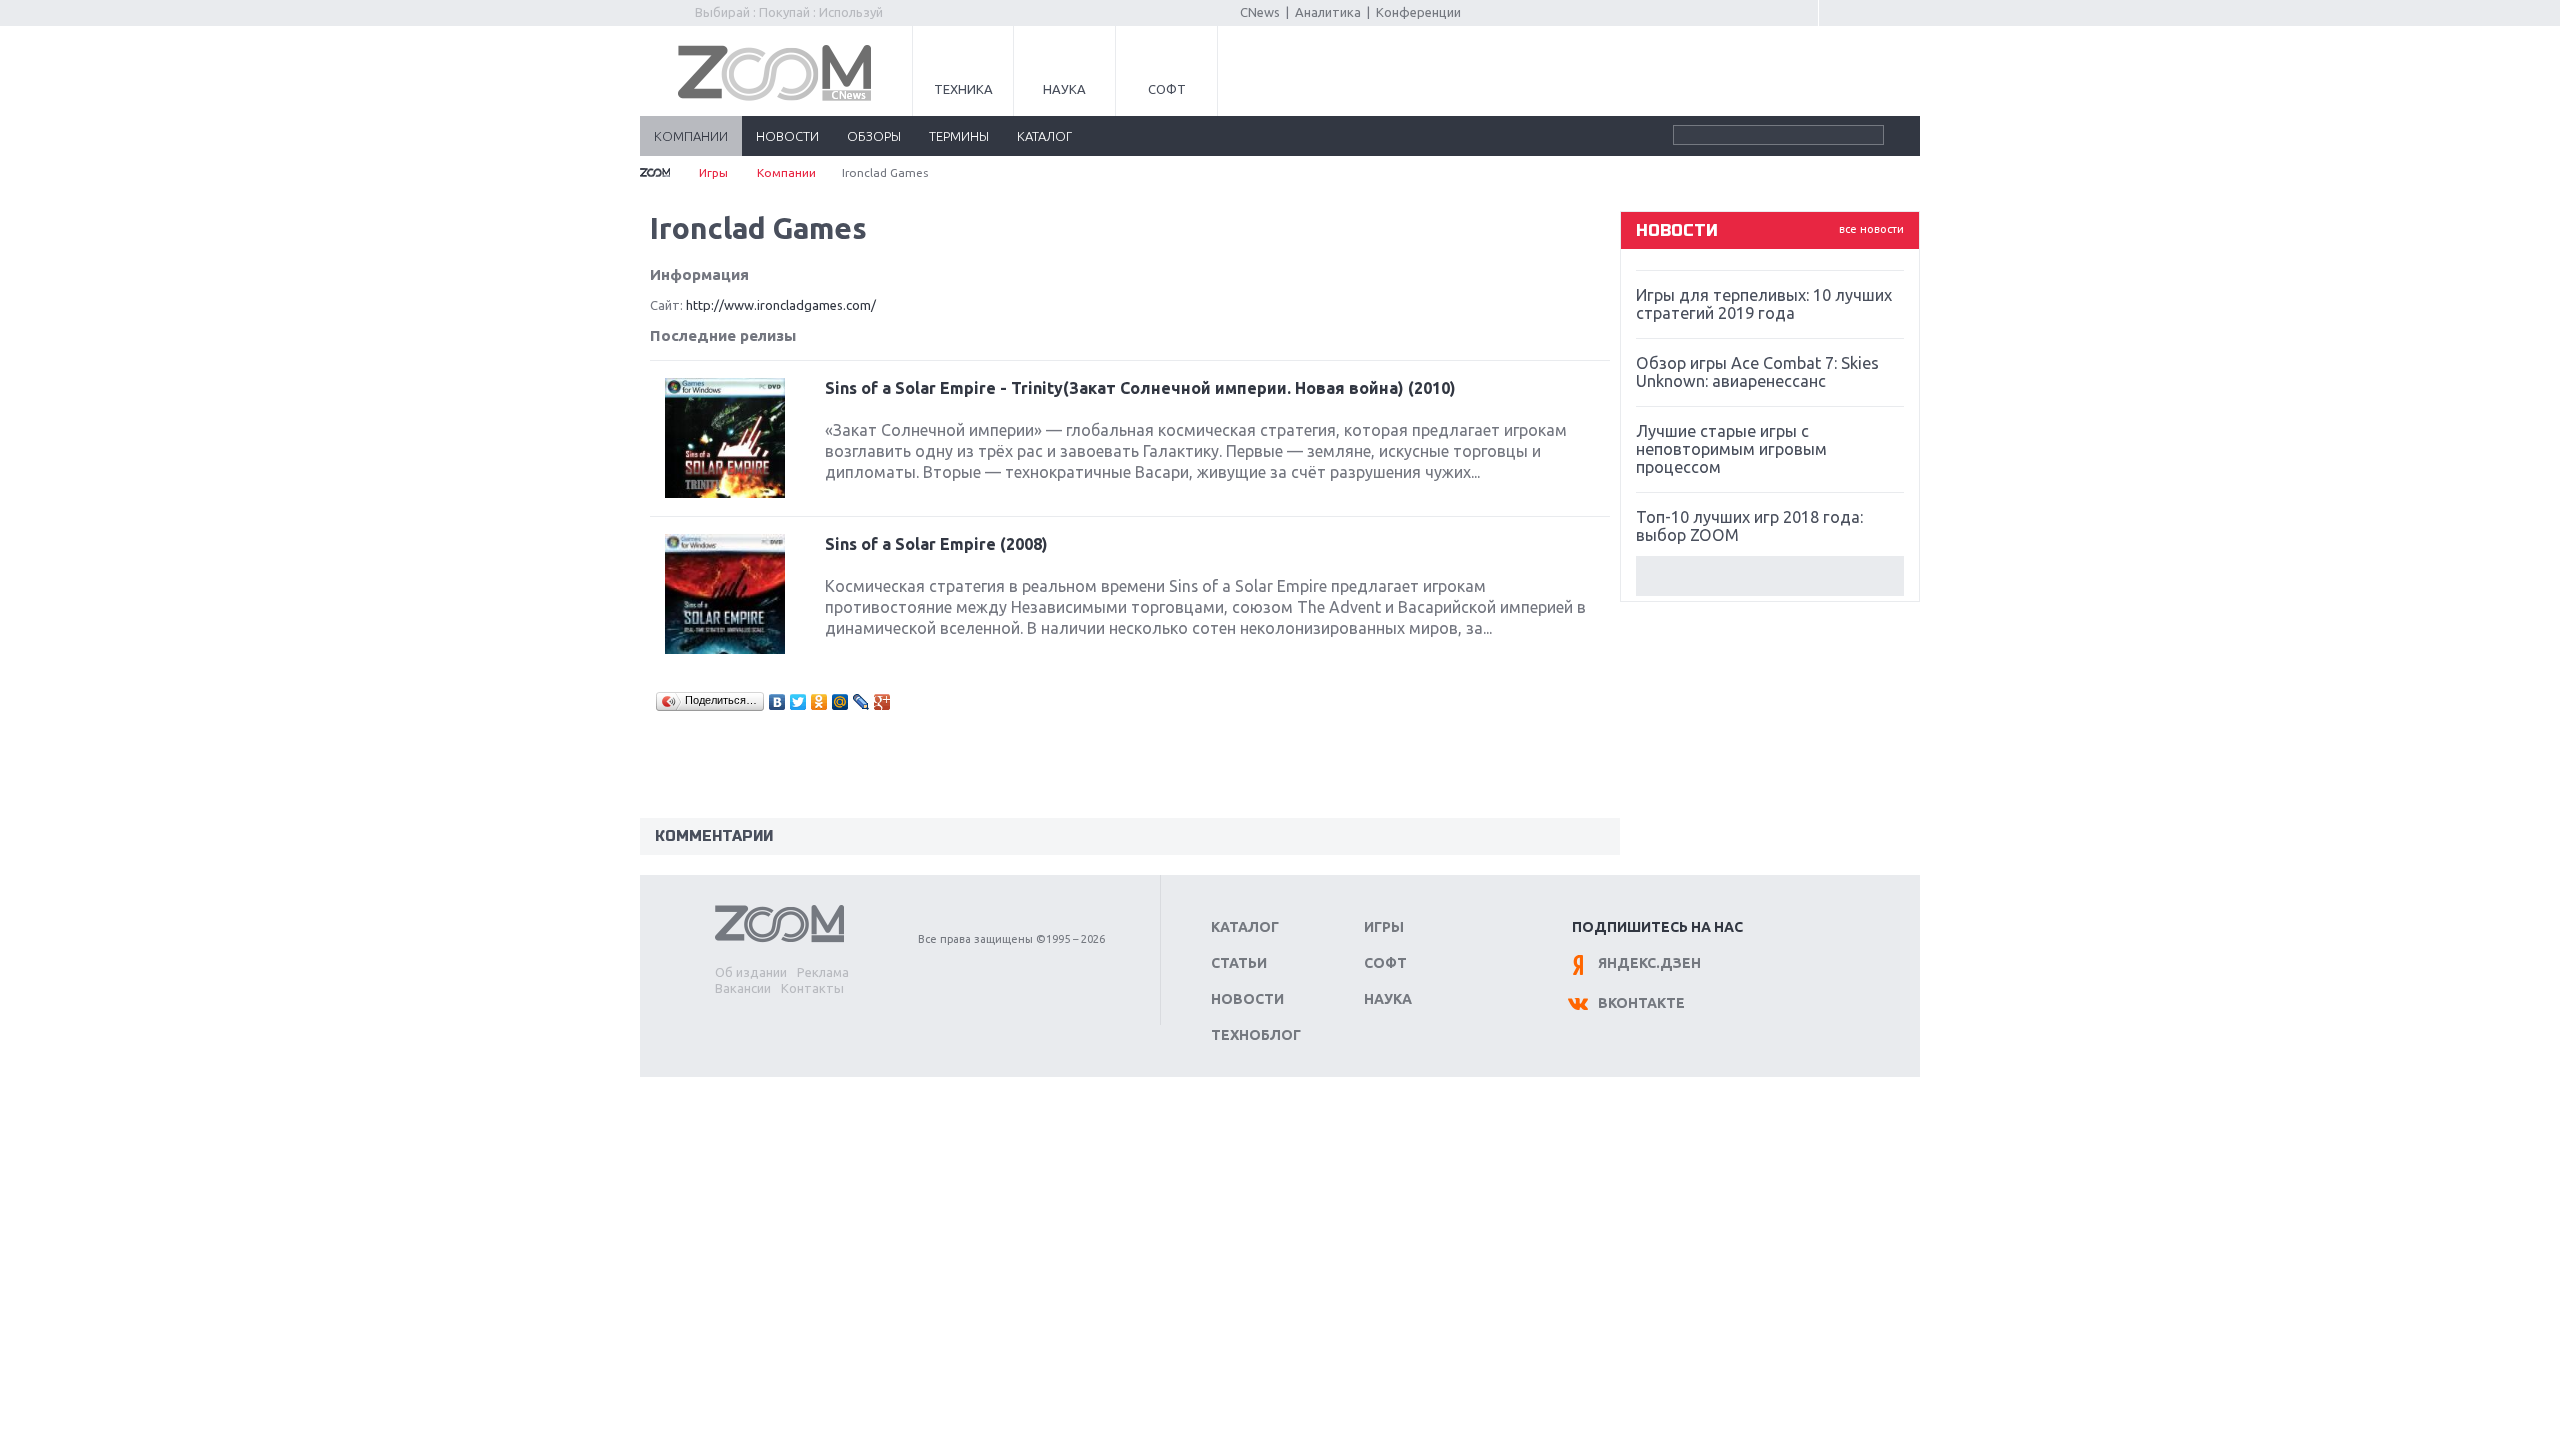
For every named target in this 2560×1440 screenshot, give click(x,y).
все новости (1871, 229)
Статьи (1239, 963)
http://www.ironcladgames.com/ (781, 305)
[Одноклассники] (819, 702)
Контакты (812, 988)
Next (1770, 576)
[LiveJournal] (861, 702)
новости (787, 136)
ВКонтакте (1641, 1003)
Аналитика (1328, 12)
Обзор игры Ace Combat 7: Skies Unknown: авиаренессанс (1757, 372)
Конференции (1418, 12)
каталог (1044, 136)
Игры (713, 172)
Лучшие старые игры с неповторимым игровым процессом (1731, 449)
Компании (786, 172)
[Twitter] (798, 702)
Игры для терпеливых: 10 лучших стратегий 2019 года (1764, 304)
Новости (1247, 999)
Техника (963, 89)
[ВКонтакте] (777, 702)
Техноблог (1256, 1035)
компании (691, 136)
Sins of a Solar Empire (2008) (936, 544)
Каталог (1245, 927)
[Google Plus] (882, 702)
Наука (1064, 89)
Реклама (823, 972)
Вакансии (743, 988)
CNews (1260, 12)
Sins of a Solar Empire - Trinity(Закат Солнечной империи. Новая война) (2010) (1140, 388)
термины (959, 136)
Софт (1167, 89)
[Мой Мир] (840, 702)
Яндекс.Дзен (1649, 963)
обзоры (874, 136)
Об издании (751, 972)
